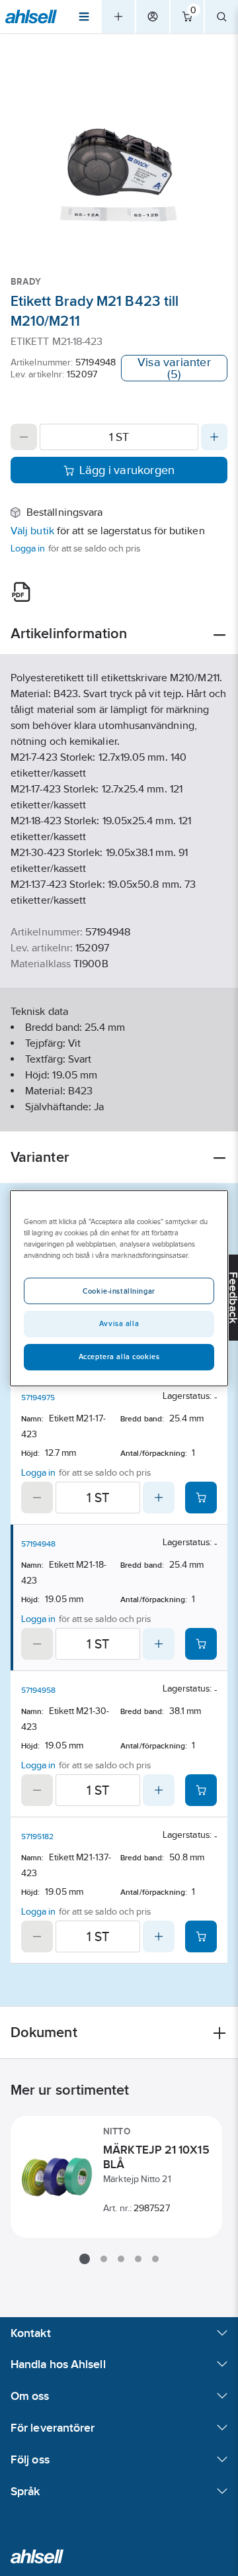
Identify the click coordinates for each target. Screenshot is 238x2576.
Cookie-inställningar (119, 1291)
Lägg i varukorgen (127, 470)
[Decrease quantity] (24, 437)
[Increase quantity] (214, 437)
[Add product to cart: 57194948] (201, 1644)
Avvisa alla (119, 1323)
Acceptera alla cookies (119, 1357)
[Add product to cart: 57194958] (201, 1790)
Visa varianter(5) (174, 368)
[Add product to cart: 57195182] (201, 1936)
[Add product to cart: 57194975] (201, 1498)
